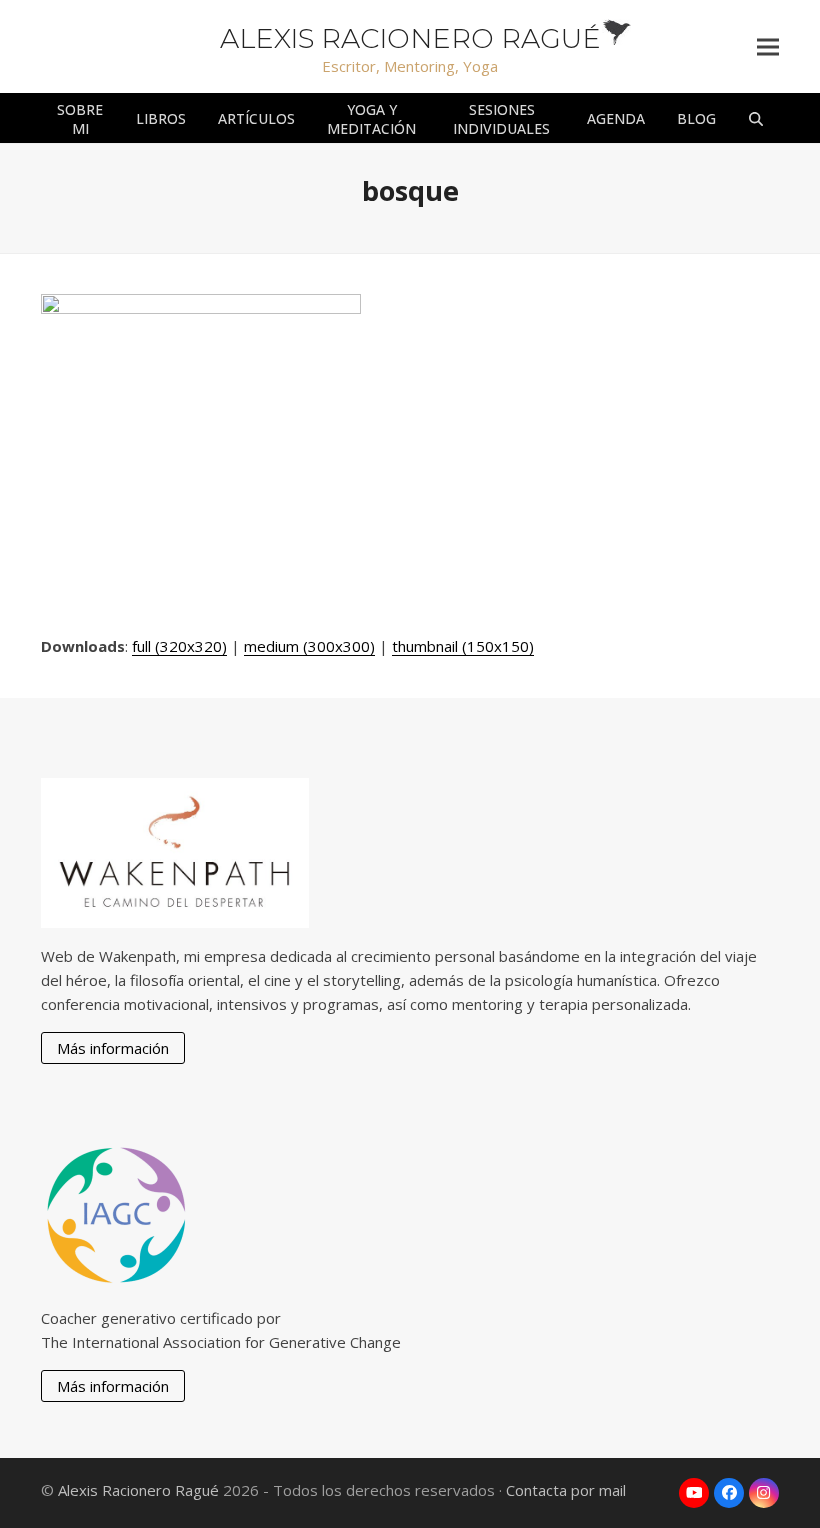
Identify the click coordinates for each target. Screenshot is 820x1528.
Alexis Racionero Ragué (410, 38)
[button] (768, 46)
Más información (113, 1048)
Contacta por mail (566, 1490)
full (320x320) (179, 646)
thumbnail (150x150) (463, 646)
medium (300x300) (309, 646)
